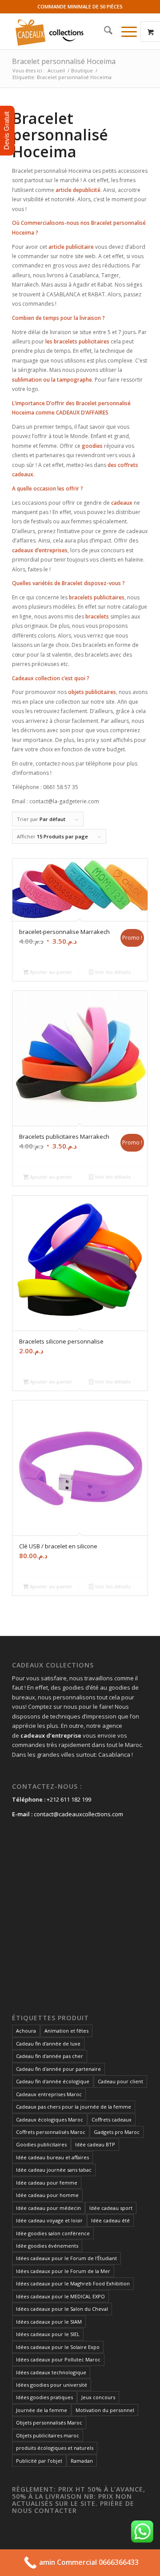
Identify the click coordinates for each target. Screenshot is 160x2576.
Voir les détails (112, 972)
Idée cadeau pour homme (47, 2195)
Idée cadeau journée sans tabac (54, 2170)
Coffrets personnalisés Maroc (51, 2132)
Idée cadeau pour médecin (48, 2208)
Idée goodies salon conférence (53, 2233)
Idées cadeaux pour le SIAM (49, 2322)
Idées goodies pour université (52, 2385)
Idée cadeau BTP (95, 2144)
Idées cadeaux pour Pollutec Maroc (58, 2359)
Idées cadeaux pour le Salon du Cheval (62, 2309)
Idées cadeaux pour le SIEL (48, 2334)
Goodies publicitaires (41, 2144)
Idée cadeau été (110, 2220)
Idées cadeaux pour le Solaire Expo (58, 2347)
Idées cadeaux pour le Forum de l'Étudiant (66, 2258)
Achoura (26, 2031)
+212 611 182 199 (69, 1799)
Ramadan (82, 2461)
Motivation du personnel (105, 2410)
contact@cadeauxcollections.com (78, 1814)
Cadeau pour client (120, 2081)
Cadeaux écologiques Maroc (50, 2119)
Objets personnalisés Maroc (49, 2422)
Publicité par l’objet (39, 2461)
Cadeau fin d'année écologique (53, 2081)
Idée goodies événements (47, 2246)
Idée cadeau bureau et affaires (52, 2157)
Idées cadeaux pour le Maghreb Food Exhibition (73, 2283)
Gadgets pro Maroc (117, 2132)
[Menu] (125, 32)
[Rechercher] (104, 32)
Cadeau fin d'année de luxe (48, 2044)
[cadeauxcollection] (66, 32)
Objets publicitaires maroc (48, 2435)
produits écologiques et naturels (55, 2448)
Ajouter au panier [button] (50, 972)
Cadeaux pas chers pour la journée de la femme (74, 2107)
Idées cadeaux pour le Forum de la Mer (63, 2271)
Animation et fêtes (66, 2031)
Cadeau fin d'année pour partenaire (58, 2069)
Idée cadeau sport (111, 2208)
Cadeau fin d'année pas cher (50, 2056)
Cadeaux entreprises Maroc (49, 2094)
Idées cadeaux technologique (51, 2372)
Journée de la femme (42, 2410)
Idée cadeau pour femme (47, 2183)
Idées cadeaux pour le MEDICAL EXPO (60, 2296)
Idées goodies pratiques (44, 2397)
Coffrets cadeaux (112, 2119)
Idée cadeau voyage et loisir (49, 2220)
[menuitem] (104, 32)
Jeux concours (98, 2397)
